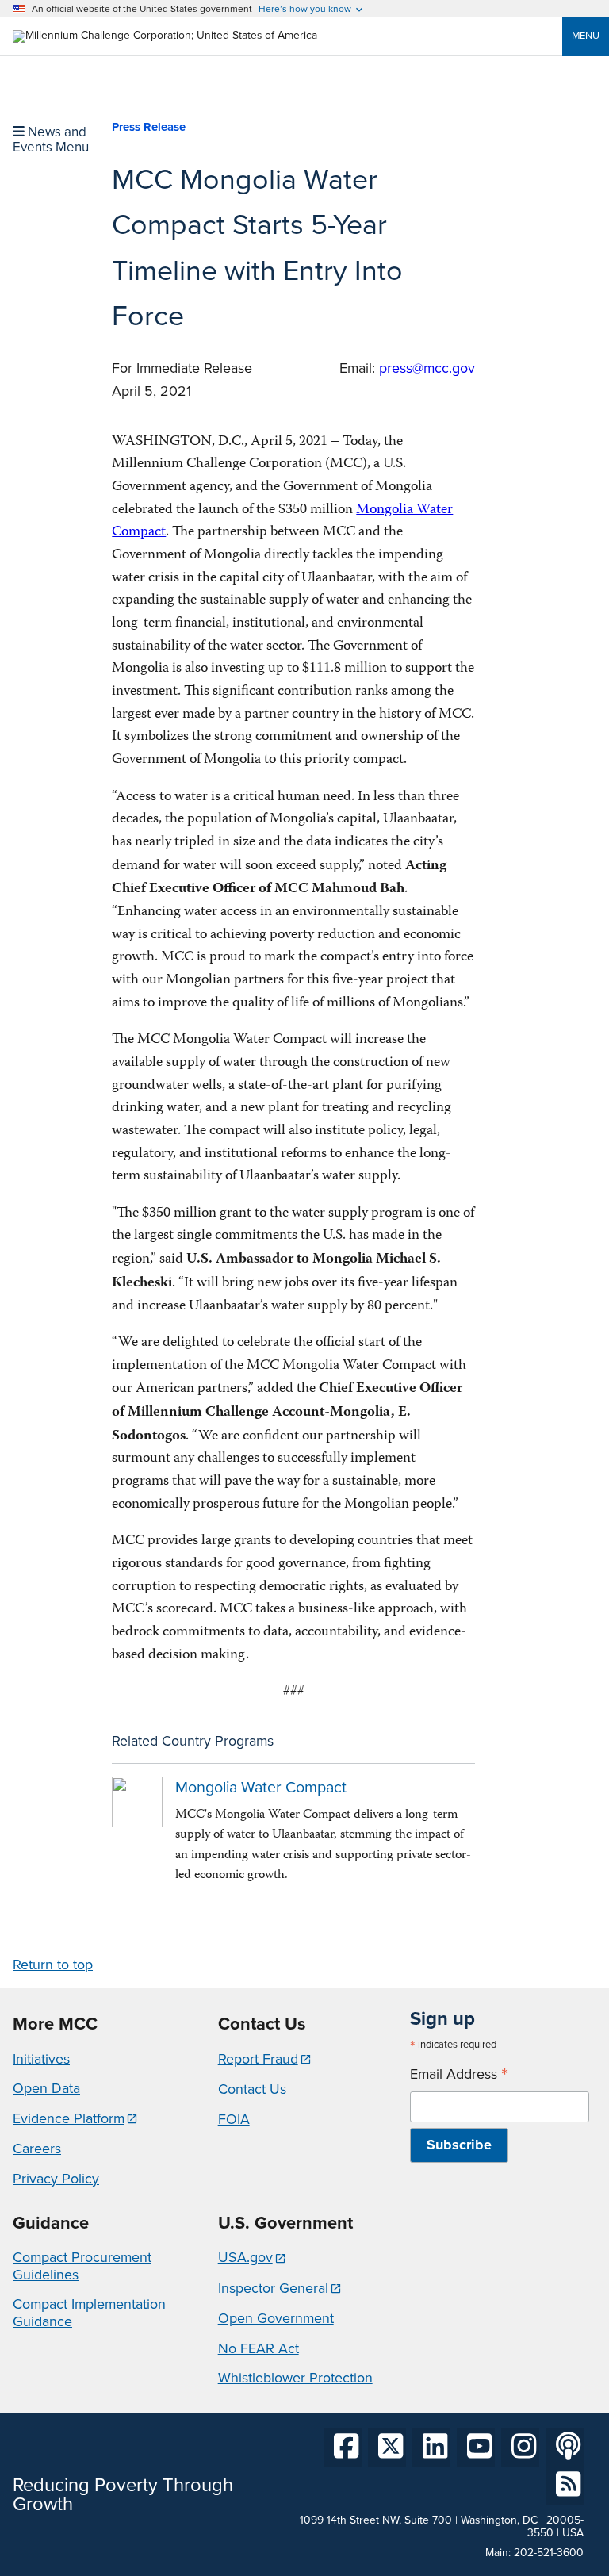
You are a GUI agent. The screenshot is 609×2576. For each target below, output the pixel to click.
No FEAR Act (259, 2348)
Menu (586, 35)
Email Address (459, 2074)
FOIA (234, 2119)
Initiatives (41, 2059)
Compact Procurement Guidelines (82, 2266)
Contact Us (252, 2089)
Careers (37, 2149)
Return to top (53, 1965)
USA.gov (245, 2257)
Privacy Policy (56, 2179)
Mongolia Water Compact (261, 1787)
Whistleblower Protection (295, 2378)
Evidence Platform (69, 2118)
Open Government (276, 2318)
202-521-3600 (549, 2553)
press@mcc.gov (427, 368)
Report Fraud (258, 2059)
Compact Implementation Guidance (89, 2313)
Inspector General (273, 2288)
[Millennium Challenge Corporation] (165, 35)
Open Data (46, 2088)
